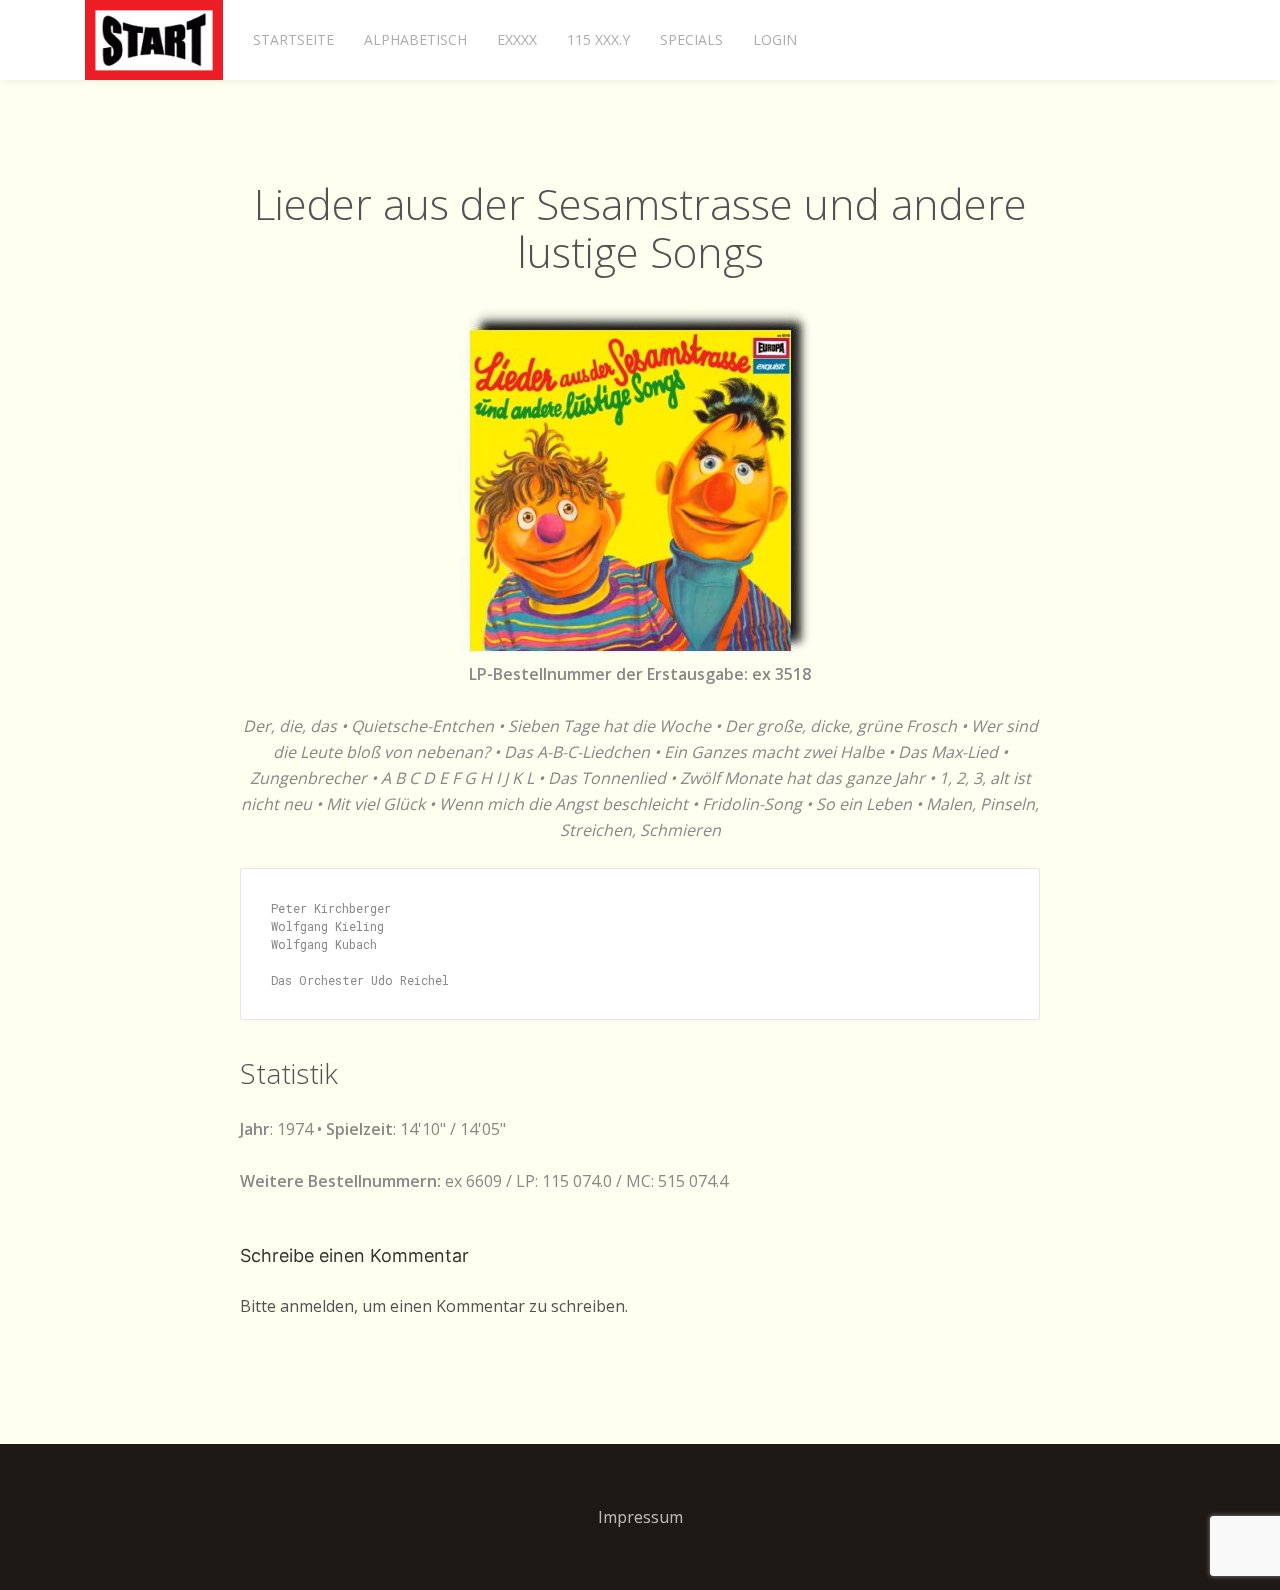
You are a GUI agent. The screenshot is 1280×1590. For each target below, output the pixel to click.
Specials (691, 39)
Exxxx (517, 39)
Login (775, 39)
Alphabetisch (415, 39)
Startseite (293, 39)
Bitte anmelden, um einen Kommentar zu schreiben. (434, 1306)
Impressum (640, 1517)
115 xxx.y (598, 39)
